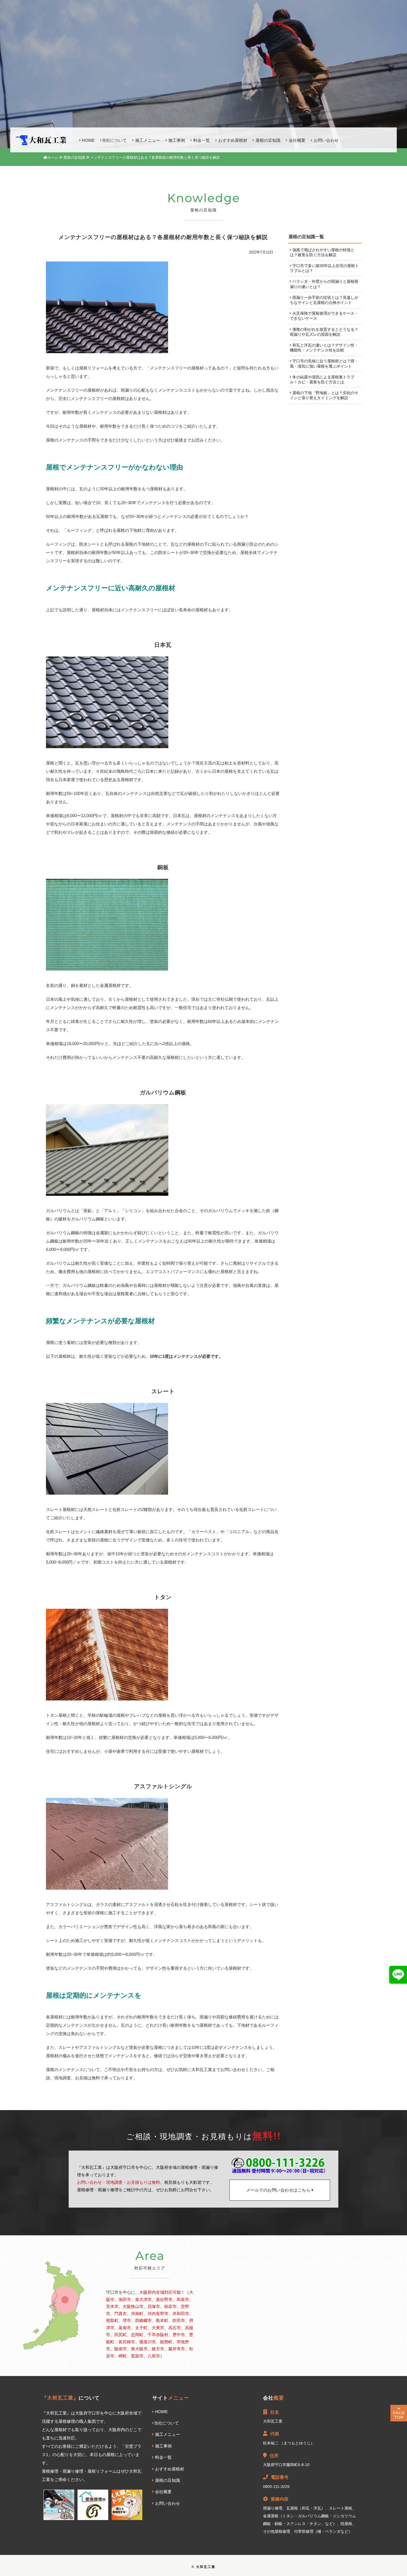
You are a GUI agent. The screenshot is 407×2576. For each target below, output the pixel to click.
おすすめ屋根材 (232, 141)
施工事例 (176, 141)
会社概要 (297, 141)
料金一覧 (201, 141)
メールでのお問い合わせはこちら (279, 2190)
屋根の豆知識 (267, 141)
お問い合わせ (326, 141)
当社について (114, 141)
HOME (88, 141)
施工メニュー (147, 141)
